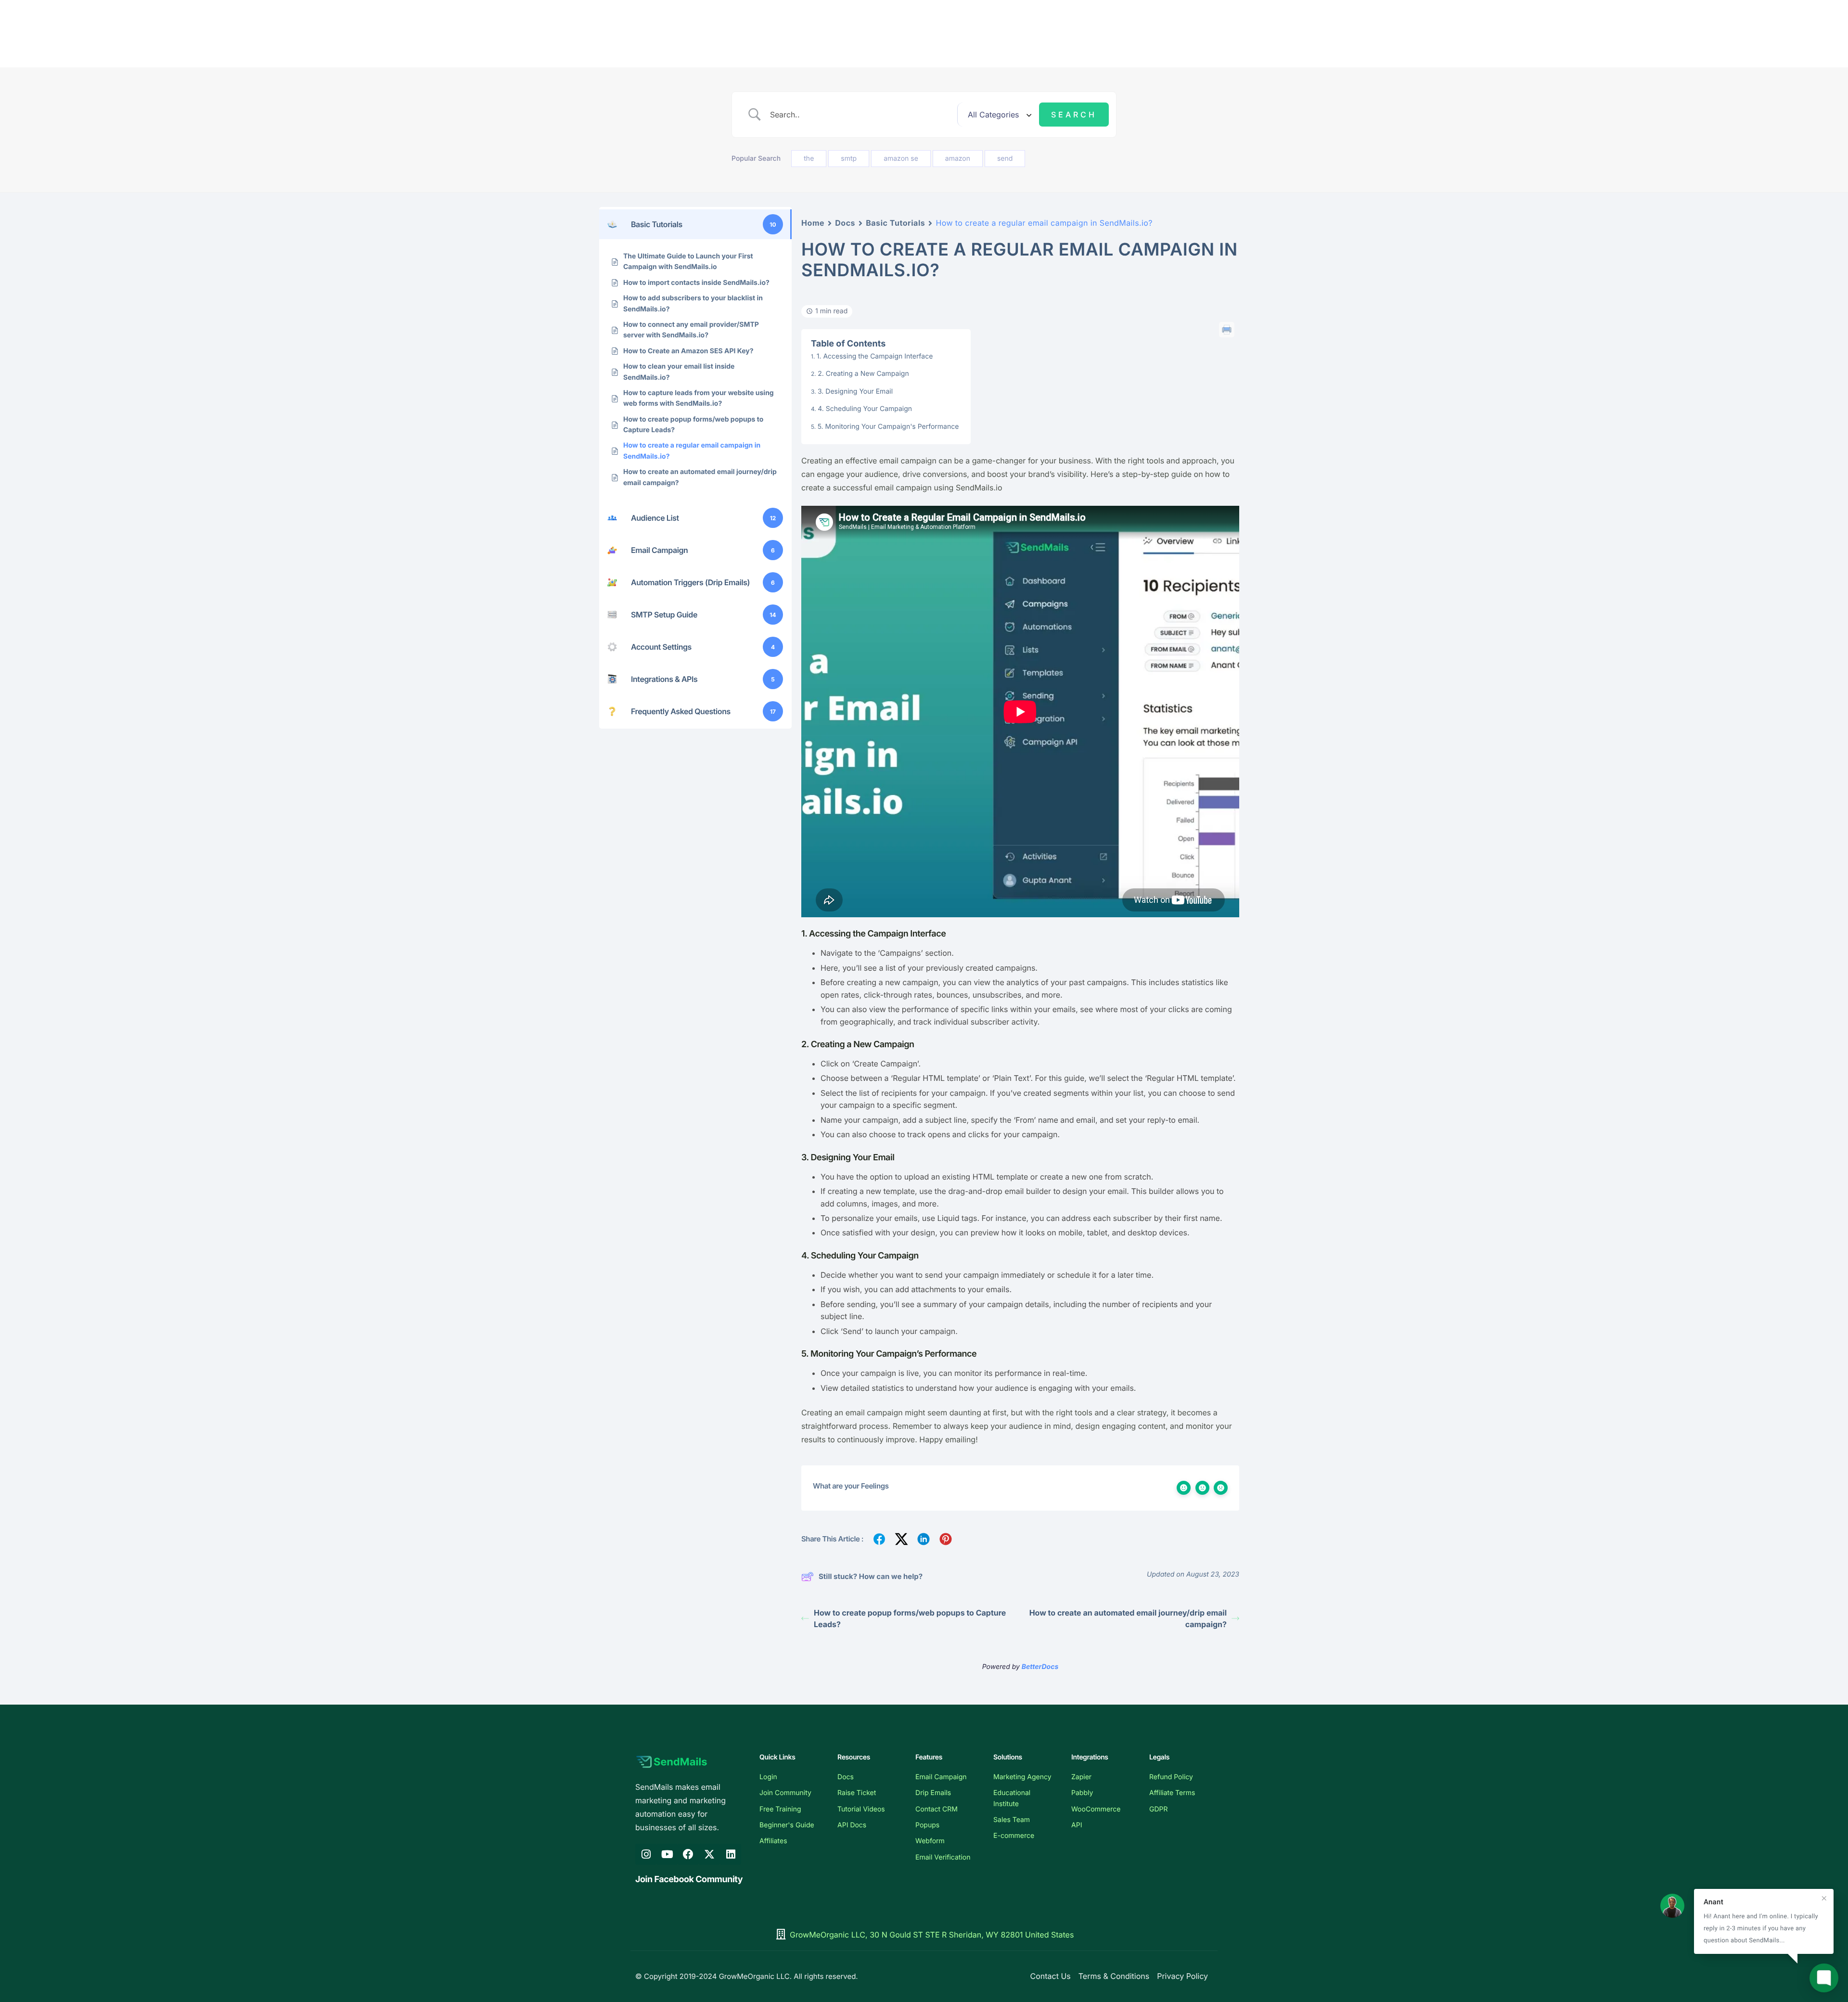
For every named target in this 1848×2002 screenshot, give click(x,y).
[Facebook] (688, 1854)
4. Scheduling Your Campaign (865, 409)
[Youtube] (667, 1854)
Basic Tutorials (895, 223)
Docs (845, 223)
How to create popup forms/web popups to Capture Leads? (910, 1618)
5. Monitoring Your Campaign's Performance (888, 427)
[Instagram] (646, 1854)
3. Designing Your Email (855, 391)
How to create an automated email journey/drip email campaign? (1128, 1618)
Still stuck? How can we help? (871, 1576)
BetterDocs (1040, 1667)
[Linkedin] (731, 1854)
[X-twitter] (709, 1854)
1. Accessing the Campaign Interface (875, 356)
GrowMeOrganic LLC (754, 1976)
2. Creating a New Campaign (863, 374)
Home (813, 223)
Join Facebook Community (689, 1880)
